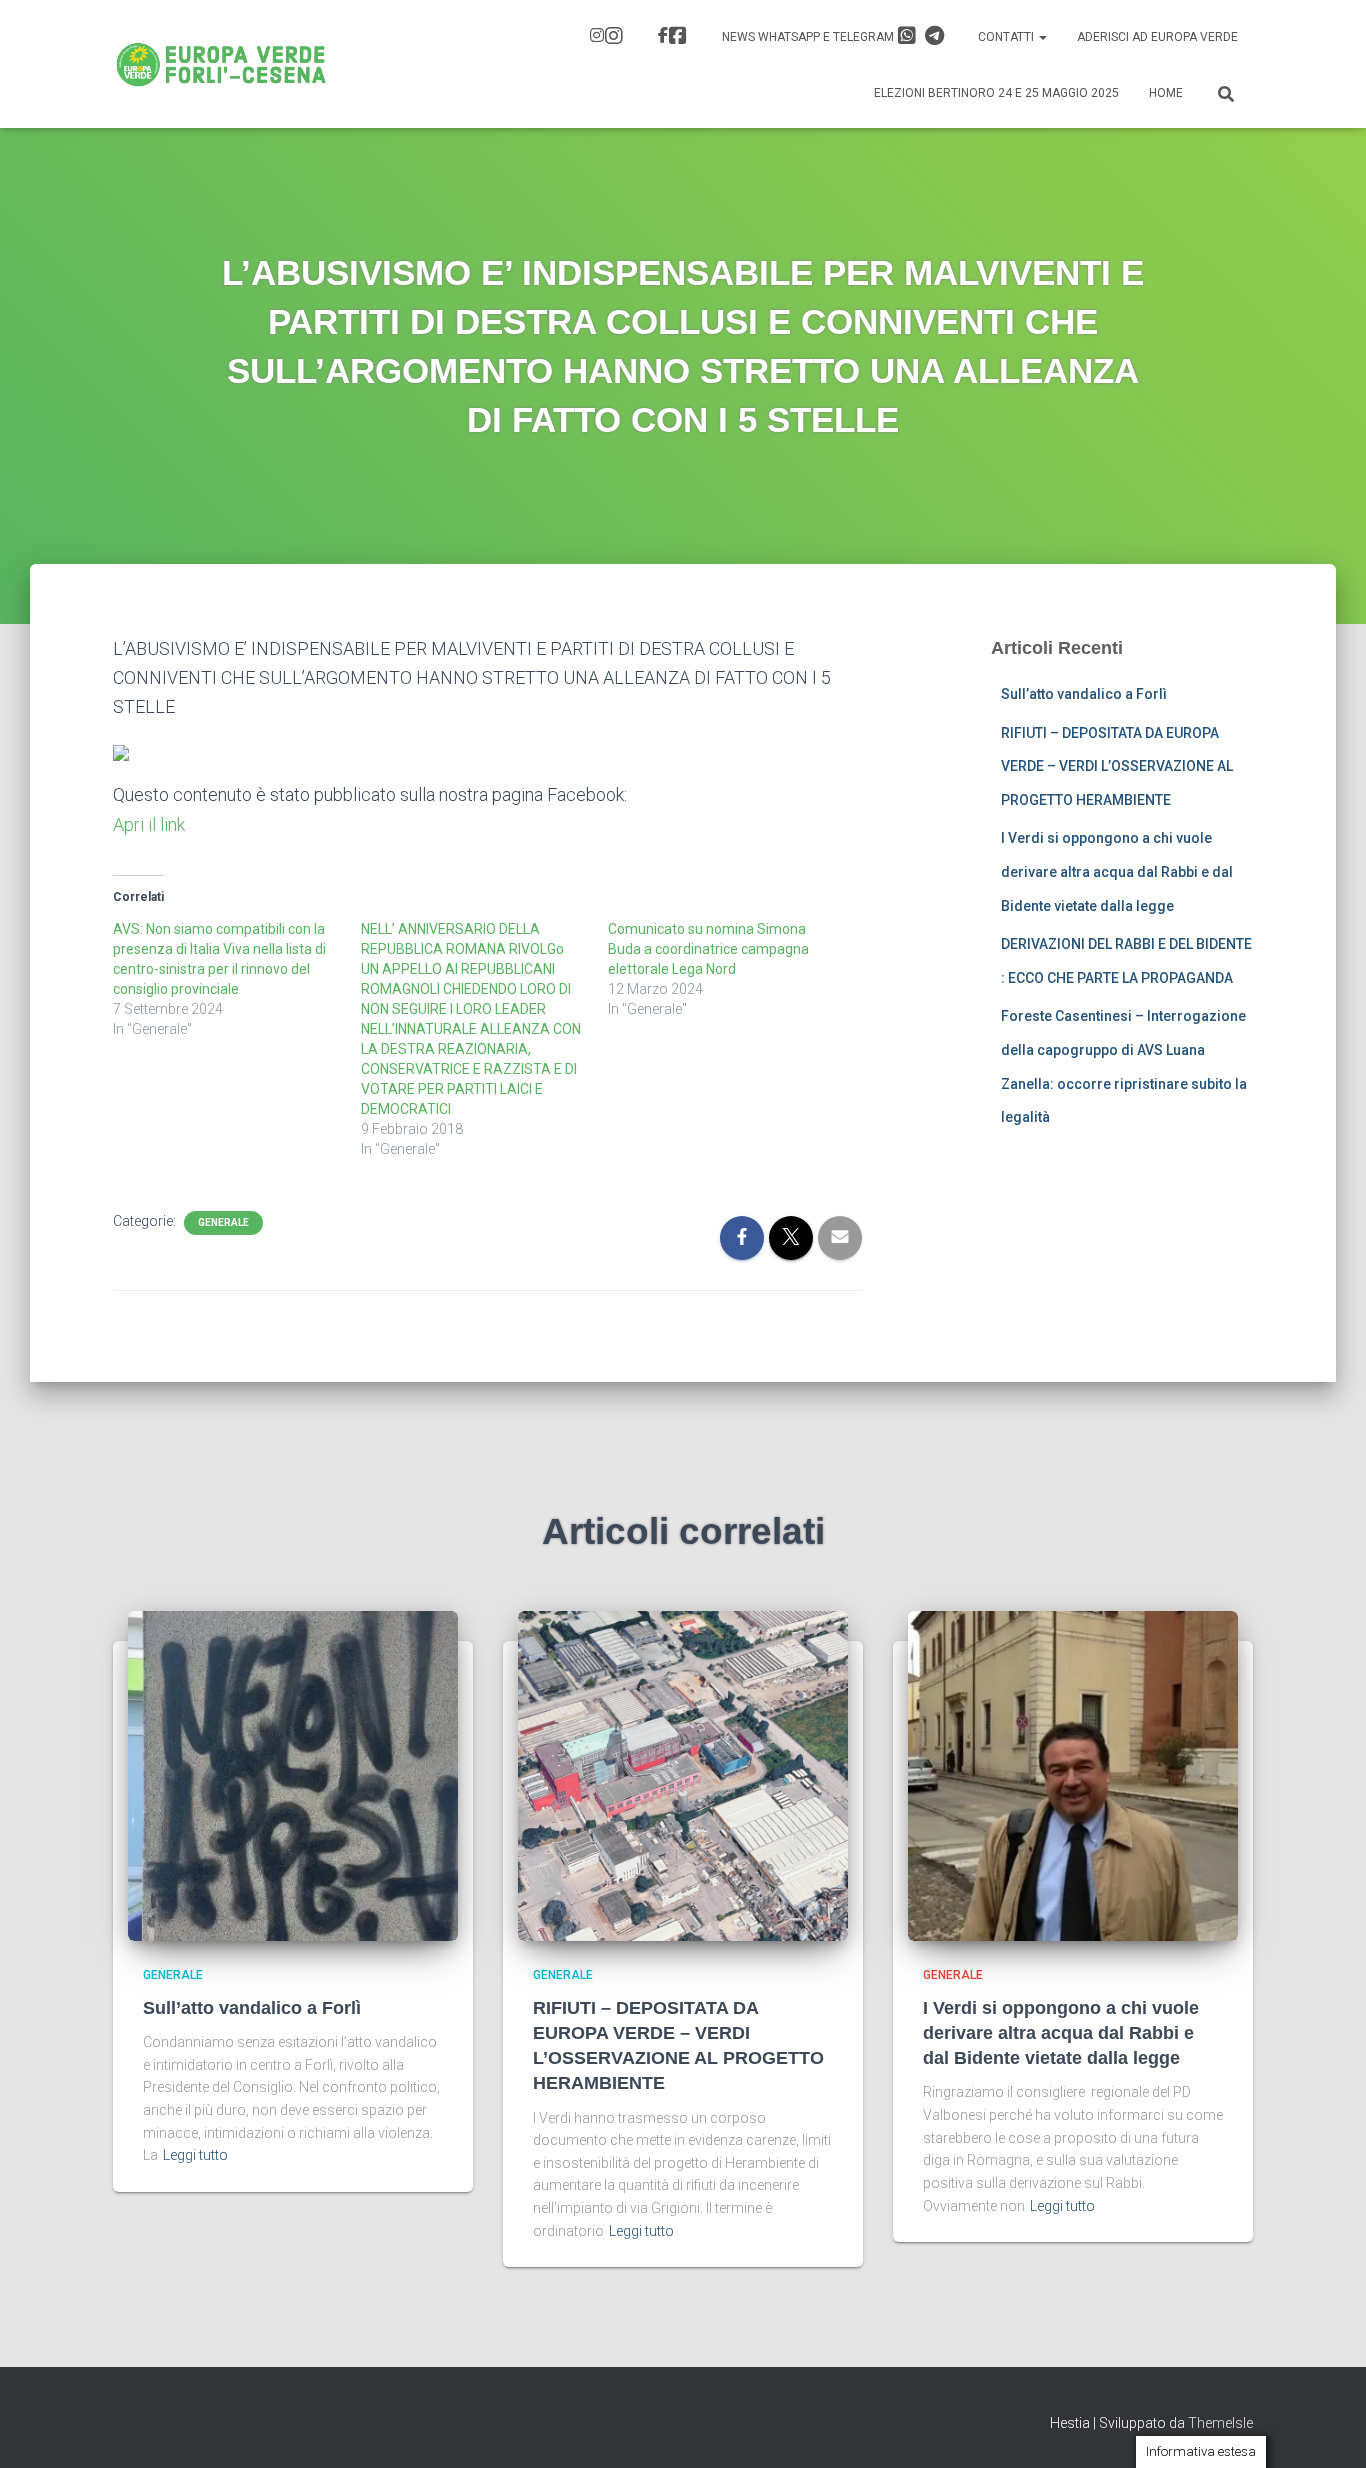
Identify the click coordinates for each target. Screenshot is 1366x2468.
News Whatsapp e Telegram (809, 37)
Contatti (1007, 37)
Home (1166, 93)
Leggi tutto (195, 2155)
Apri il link (149, 824)
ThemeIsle (1220, 2423)
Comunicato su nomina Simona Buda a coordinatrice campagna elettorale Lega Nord (708, 949)
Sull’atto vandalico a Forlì (1084, 694)
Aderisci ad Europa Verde (1157, 37)
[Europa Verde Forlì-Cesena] (221, 64)
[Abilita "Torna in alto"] (1326, 2428)
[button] (1042, 37)
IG (609, 38)
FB (675, 38)
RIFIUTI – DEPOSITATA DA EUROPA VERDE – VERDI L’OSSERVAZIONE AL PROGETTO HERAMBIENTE (1117, 766)
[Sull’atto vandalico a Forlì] (293, 1775)
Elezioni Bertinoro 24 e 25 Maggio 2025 (996, 93)
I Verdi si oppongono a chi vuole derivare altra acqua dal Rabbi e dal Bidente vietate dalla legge (1117, 871)
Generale (223, 1222)
